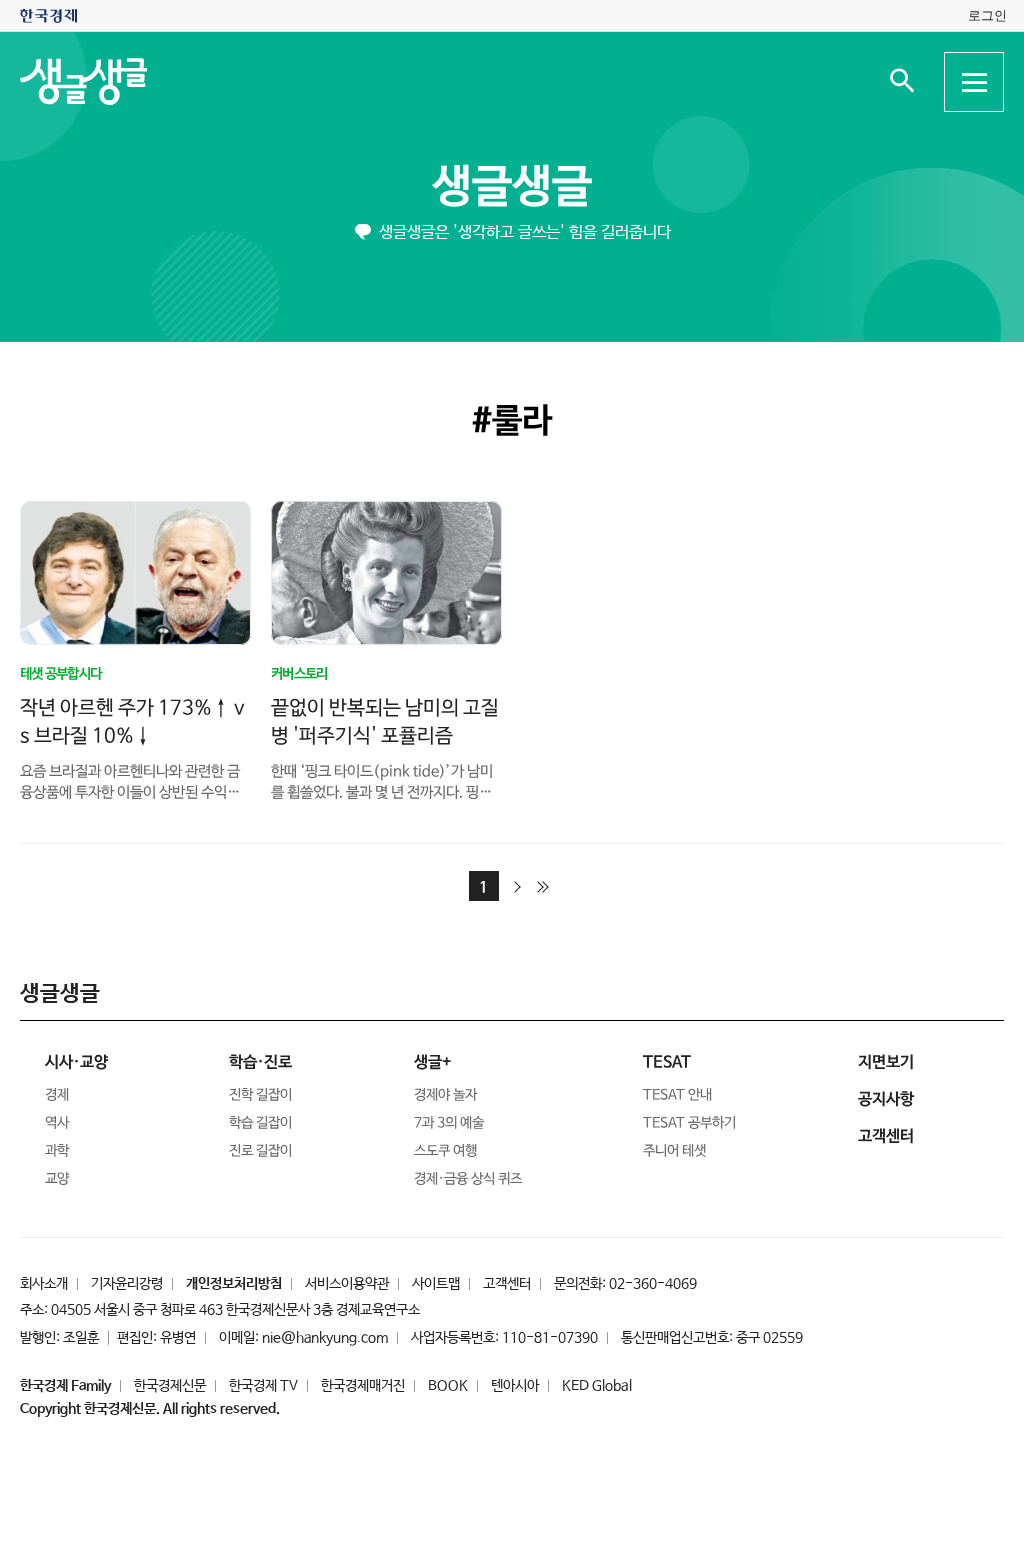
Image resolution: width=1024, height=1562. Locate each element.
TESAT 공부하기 (689, 1123)
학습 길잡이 (260, 1123)
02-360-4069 (653, 1284)
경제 (57, 1095)
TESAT (667, 1062)
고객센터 (507, 1284)
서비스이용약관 (347, 1284)
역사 (57, 1123)
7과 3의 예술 (449, 1123)
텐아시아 (515, 1386)
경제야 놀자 (445, 1095)
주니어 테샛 (674, 1151)
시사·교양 (76, 1062)
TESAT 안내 (677, 1095)
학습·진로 (260, 1062)
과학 (57, 1151)
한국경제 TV (263, 1386)
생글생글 (512, 187)
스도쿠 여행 (445, 1151)
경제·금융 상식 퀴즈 (468, 1179)
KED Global (597, 1386)
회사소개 (44, 1284)
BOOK (448, 1386)
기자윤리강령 (127, 1284)
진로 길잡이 (260, 1151)
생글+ (432, 1062)
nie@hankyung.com (325, 1338)
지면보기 (886, 1062)
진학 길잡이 (260, 1095)
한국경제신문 (170, 1386)
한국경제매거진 (363, 1386)
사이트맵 (436, 1284)
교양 (57, 1179)
